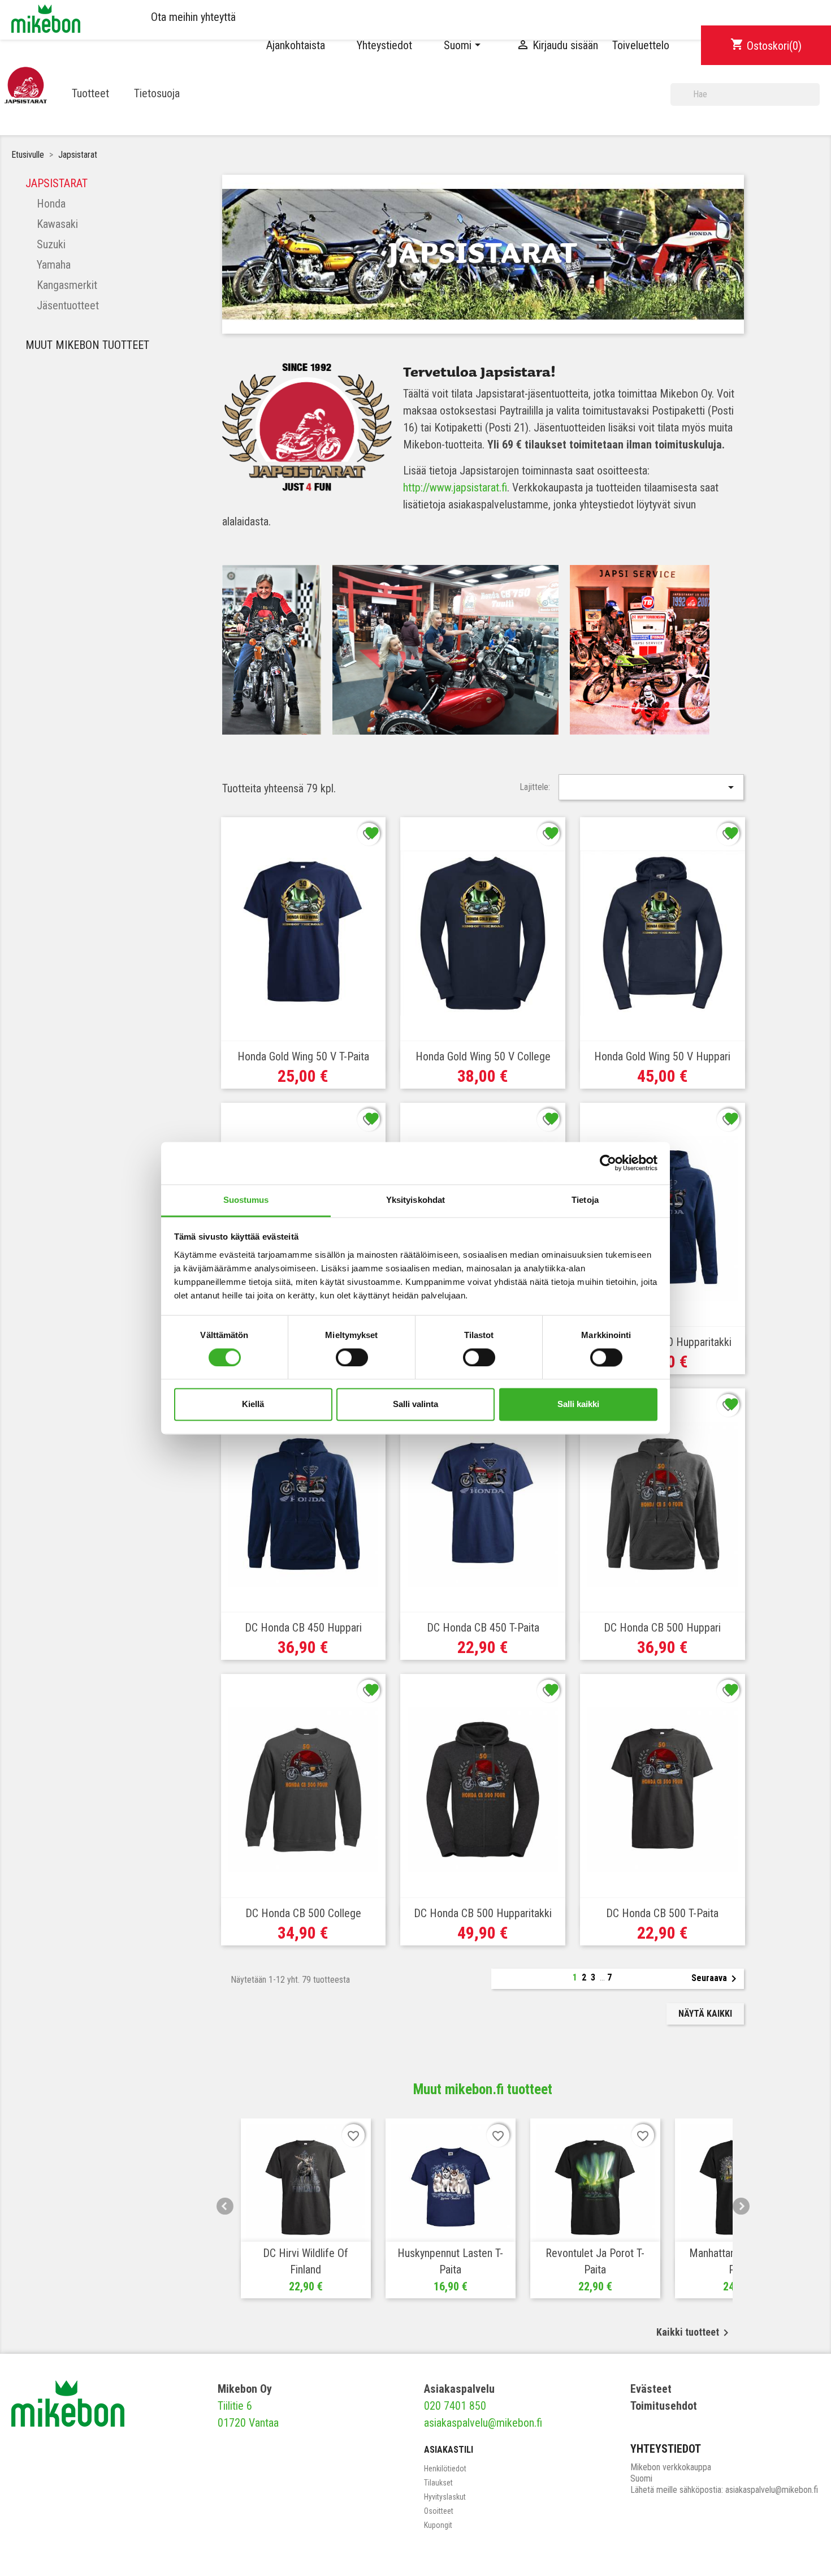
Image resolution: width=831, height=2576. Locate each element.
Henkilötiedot (445, 2469)
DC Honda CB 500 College (303, 1913)
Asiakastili (449, 2450)
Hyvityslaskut (445, 2497)
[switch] (352, 1357)
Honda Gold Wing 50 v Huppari (662, 1056)
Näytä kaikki (705, 2014)
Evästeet (651, 2389)
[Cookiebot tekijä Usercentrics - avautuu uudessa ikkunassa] (608, 1163)
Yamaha (54, 265)
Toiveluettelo (641, 45)
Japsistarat (57, 183)
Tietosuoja (157, 93)
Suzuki (51, 244)
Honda (51, 204)
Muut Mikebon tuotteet (87, 345)
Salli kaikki (578, 1404)
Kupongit (438, 2525)
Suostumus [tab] (246, 1200)
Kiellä (253, 1404)
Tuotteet (90, 93)
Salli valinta (415, 1404)
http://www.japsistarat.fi (455, 487)
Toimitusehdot (664, 2406)
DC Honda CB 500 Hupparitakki (483, 1913)
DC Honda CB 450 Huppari (303, 1628)
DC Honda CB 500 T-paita (662, 1913)
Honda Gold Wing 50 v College (483, 1056)
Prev (225, 2206)
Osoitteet (439, 2511)
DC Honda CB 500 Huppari (662, 1628)
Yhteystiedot (384, 45)
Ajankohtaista (296, 45)
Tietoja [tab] (585, 1200)
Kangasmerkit (67, 285)
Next (741, 2206)
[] (815, 101)
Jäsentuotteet (68, 305)
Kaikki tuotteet (694, 2333)
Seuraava (716, 1979)
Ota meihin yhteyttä (193, 17)
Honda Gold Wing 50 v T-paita (303, 1056)
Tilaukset (438, 2483)
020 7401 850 (455, 2406)
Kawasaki (57, 224)
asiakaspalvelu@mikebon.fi (483, 2423)
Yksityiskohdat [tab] (415, 1200)
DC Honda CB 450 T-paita (483, 1628)
